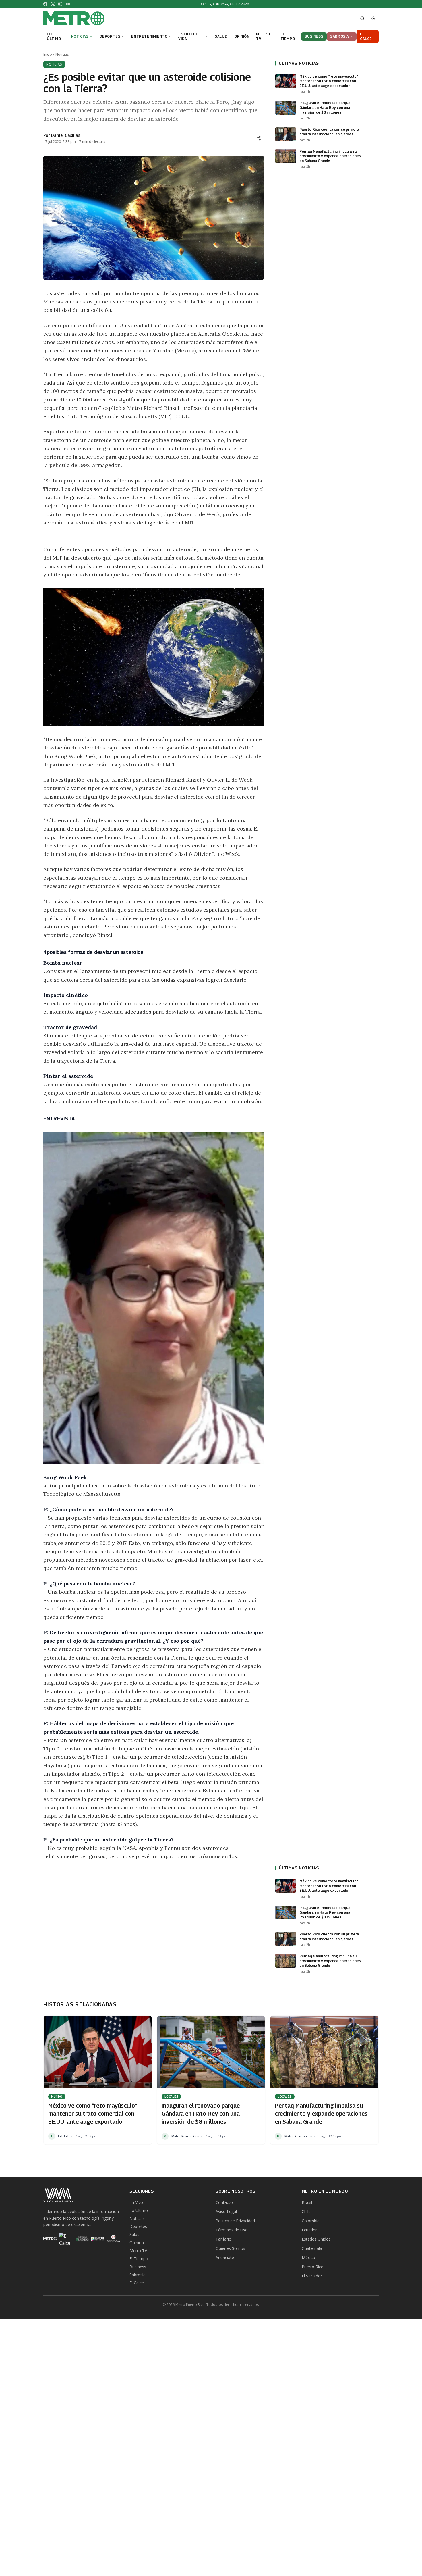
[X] (53, 4)
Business (138, 2267)
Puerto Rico (313, 2267)
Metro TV (138, 2251)
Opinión (137, 2243)
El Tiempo (139, 2259)
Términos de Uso (232, 2230)
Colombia (311, 2221)
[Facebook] (45, 4)
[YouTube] (68, 4)
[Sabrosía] (114, 2239)
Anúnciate (225, 2257)
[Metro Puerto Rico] (50, 2239)
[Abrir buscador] (362, 18)
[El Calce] (66, 2239)
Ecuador (309, 2230)
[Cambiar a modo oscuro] (373, 18)
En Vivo (136, 2202)
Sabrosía (138, 2275)
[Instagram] (60, 4)
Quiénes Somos (230, 2248)
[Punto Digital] (98, 2239)
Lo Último (139, 2210)
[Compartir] (259, 138)
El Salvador (312, 2276)
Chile (306, 2211)
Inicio (48, 55)
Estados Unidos (316, 2239)
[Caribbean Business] (82, 2239)
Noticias (62, 55)
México (308, 2257)
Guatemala (312, 2248)
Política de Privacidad (235, 2221)
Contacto (224, 2202)
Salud (134, 2234)
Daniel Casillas (66, 135)
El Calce (137, 2283)
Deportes (138, 2226)
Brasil (307, 2202)
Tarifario (223, 2239)
